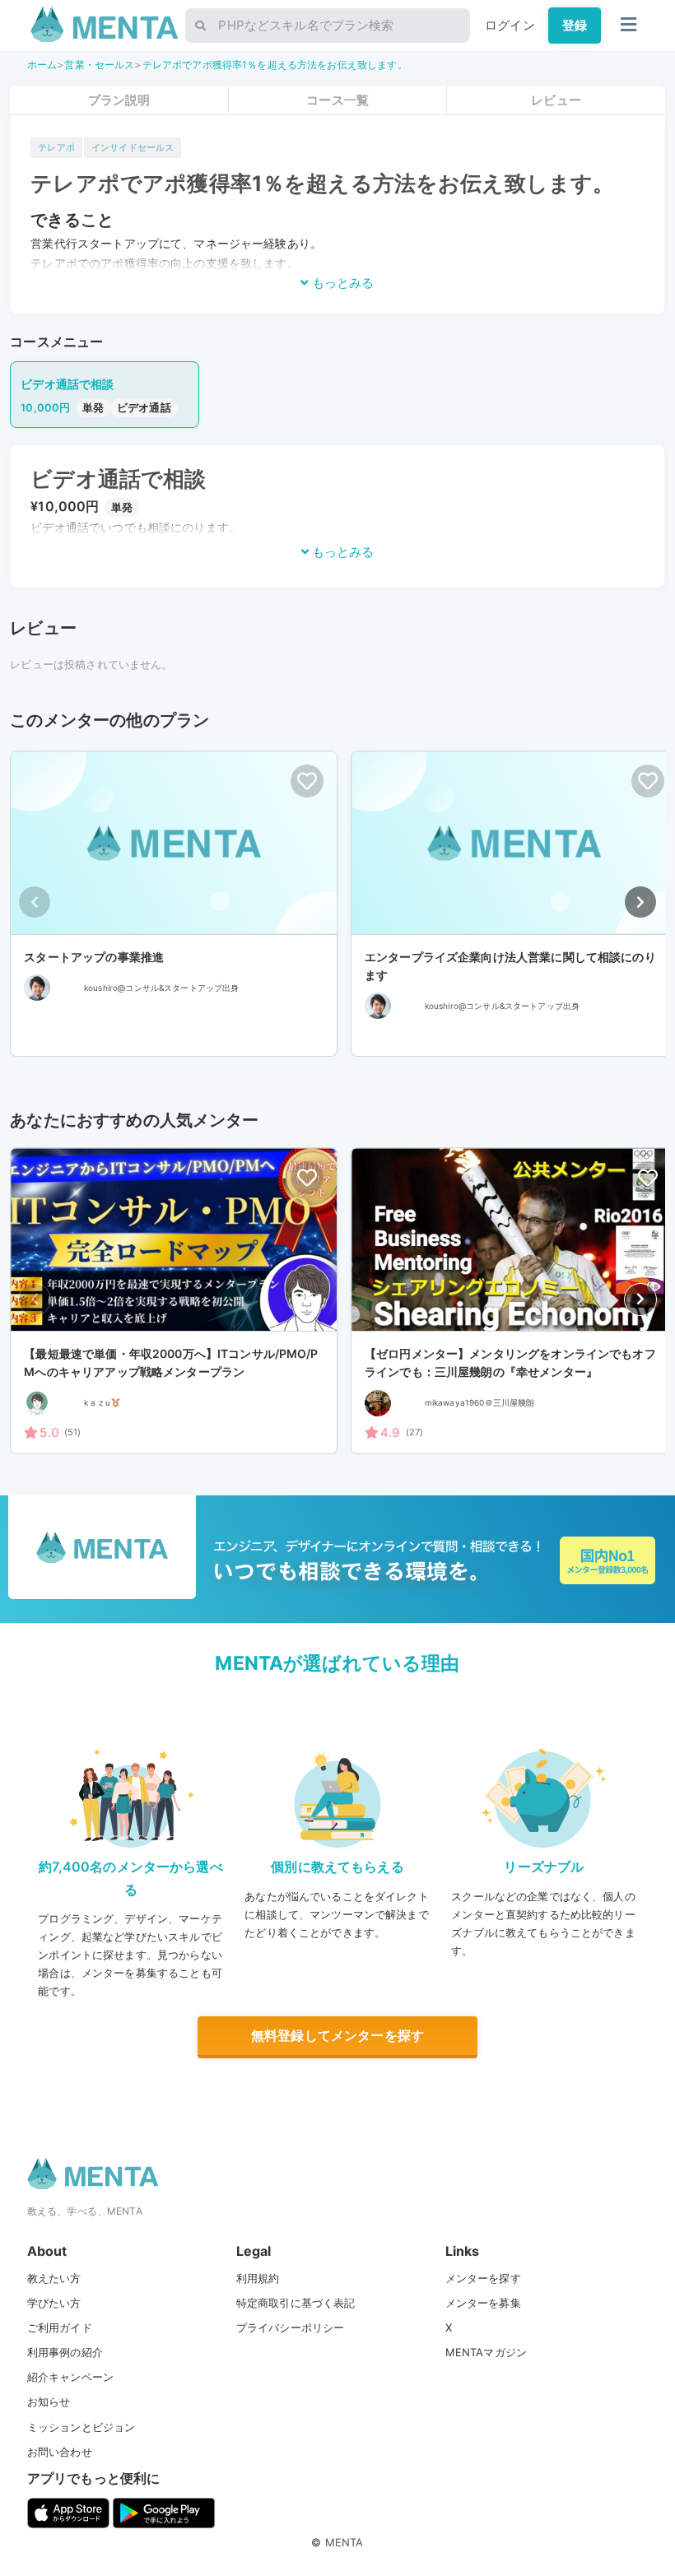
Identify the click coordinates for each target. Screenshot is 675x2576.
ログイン (510, 25)
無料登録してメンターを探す (337, 2035)
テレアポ (56, 147)
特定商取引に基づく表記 (296, 2303)
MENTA (344, 2542)
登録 (575, 25)
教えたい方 (54, 2278)
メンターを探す (483, 2278)
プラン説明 (119, 100)
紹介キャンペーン (70, 2377)
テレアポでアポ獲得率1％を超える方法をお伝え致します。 (275, 65)
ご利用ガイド (60, 2327)
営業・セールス (99, 65)
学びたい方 (54, 2303)
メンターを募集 (483, 2303)
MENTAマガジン (486, 2352)
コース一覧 (337, 100)
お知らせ (49, 2402)
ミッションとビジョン (81, 2427)
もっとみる (341, 283)
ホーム (42, 65)
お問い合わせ (60, 2452)
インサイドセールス (133, 147)
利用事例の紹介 (65, 2352)
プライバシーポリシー (291, 2327)
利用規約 (258, 2278)
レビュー (556, 100)
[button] (640, 902)
